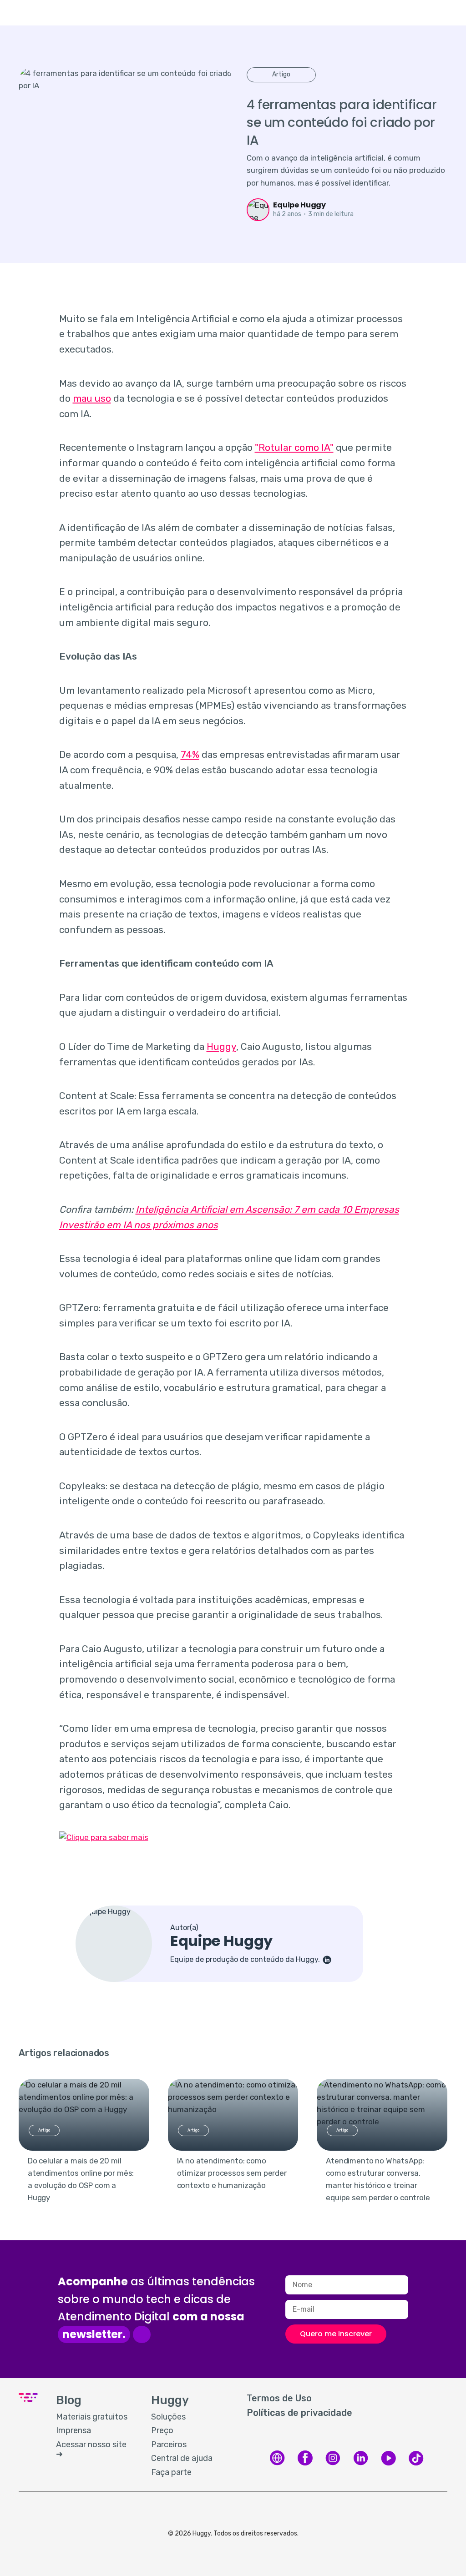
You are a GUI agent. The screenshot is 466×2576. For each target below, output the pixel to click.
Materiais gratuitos (92, 2417)
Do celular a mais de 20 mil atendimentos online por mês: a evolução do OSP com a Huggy (81, 2179)
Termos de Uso (279, 2398)
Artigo (281, 74)
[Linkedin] (361, 2464)
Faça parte (171, 2472)
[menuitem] (94, 2417)
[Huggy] (277, 2464)
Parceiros (169, 2445)
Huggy (221, 1046)
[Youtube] (388, 2464)
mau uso (92, 398)
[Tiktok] (416, 2464)
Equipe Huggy (299, 205)
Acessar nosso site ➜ (91, 2450)
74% (190, 754)
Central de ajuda (182, 2458)
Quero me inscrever (336, 2334)
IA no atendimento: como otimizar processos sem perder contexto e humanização (232, 2173)
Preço (162, 2430)
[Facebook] (305, 2464)
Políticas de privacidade (299, 2413)
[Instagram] (333, 2464)
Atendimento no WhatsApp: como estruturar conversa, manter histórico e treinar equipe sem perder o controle (378, 2179)
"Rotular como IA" (294, 447)
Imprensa (73, 2430)
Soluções (168, 2417)
